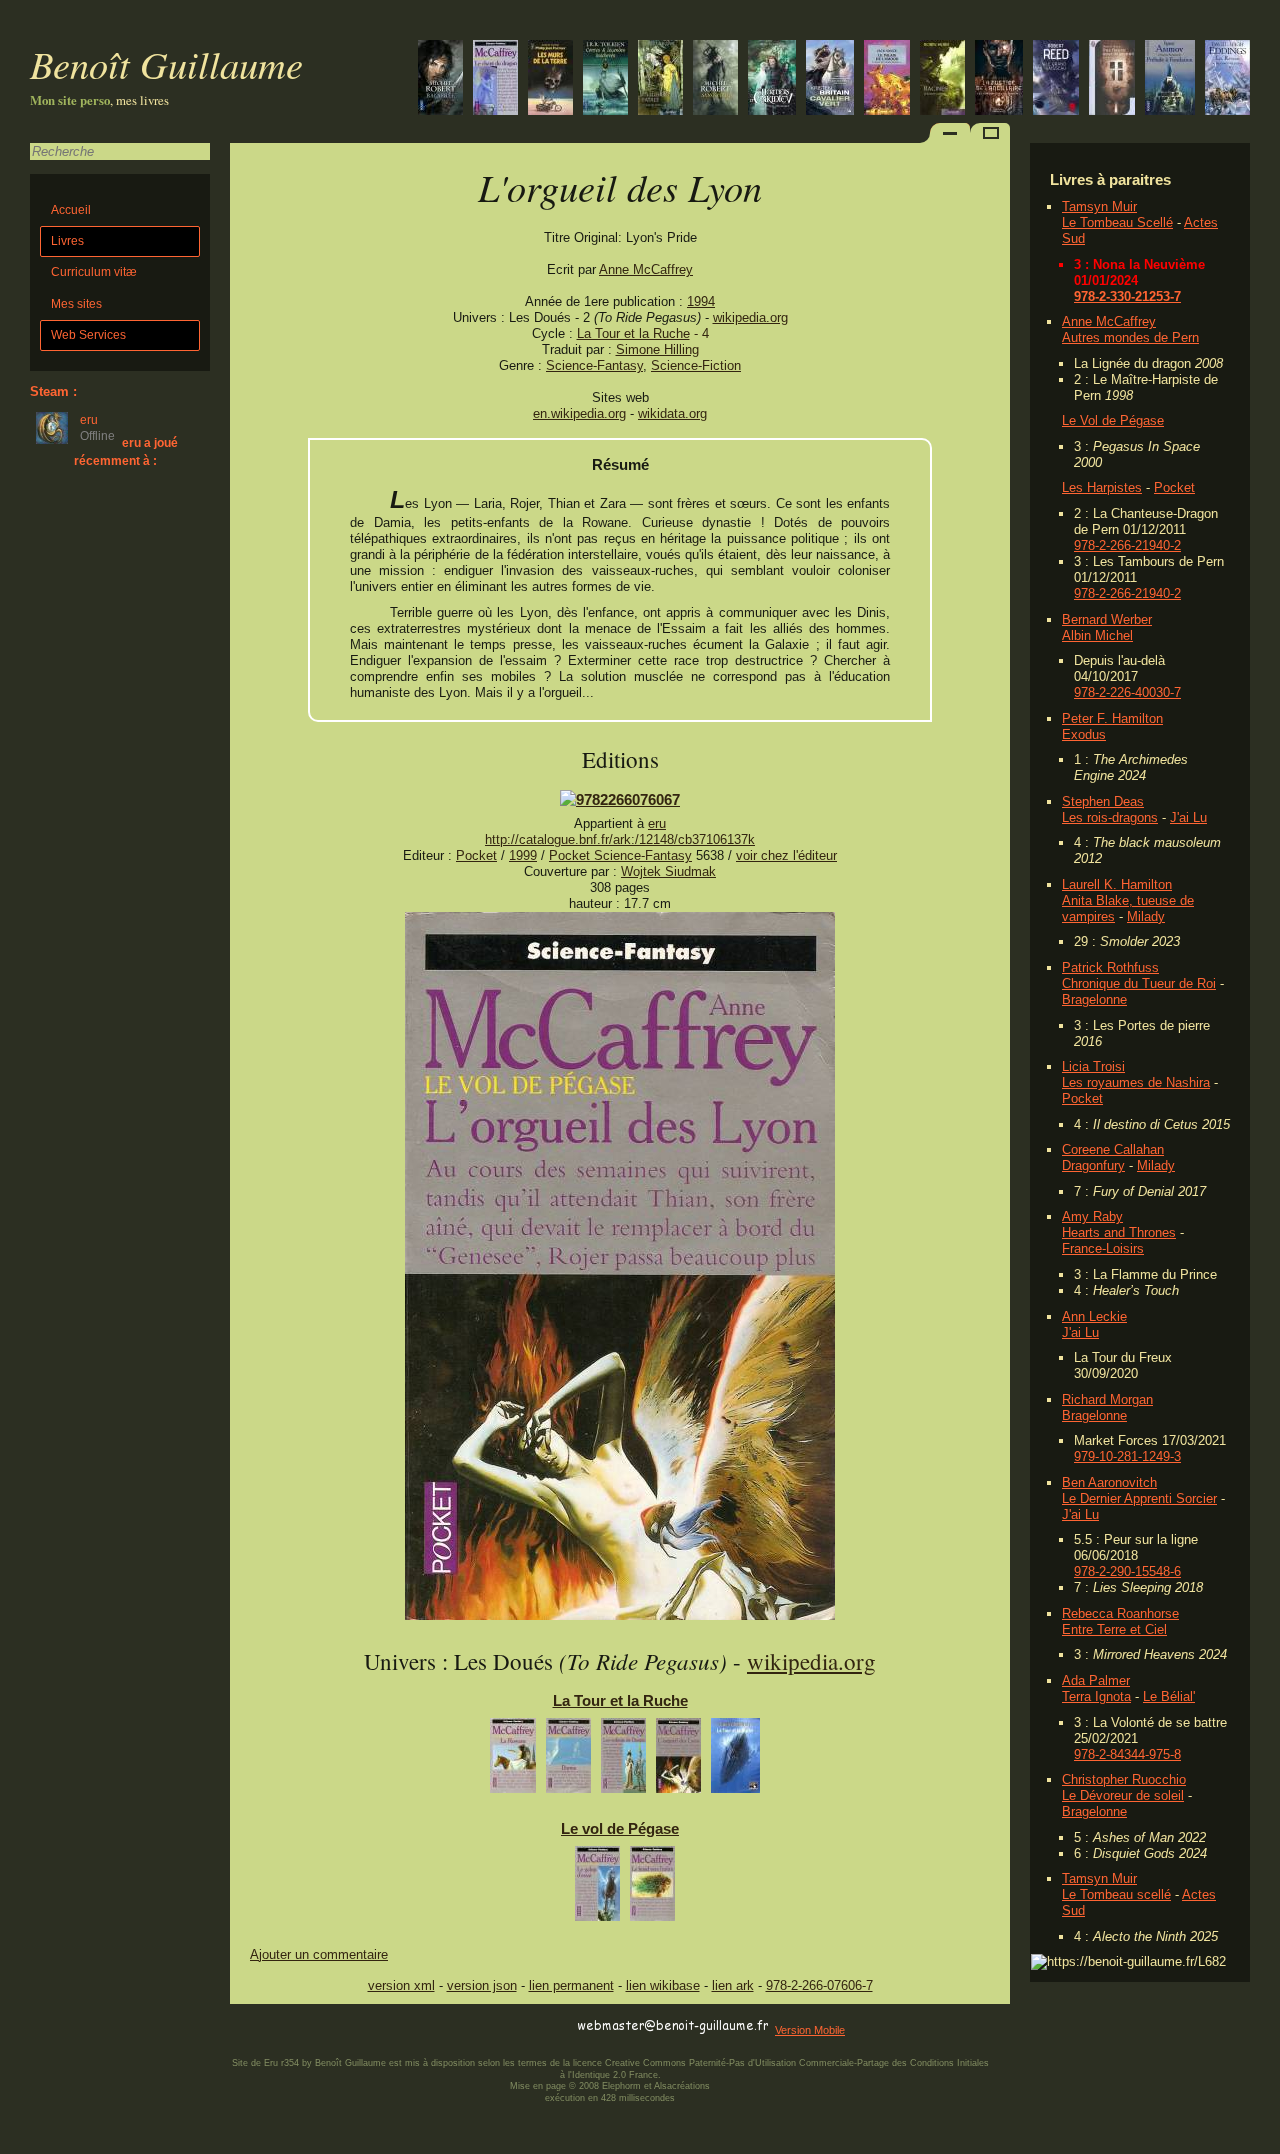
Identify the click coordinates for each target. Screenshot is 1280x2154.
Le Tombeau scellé (1116, 1894)
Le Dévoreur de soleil (1123, 1795)
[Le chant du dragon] (495, 79)
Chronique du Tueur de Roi (1139, 983)
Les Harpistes (1102, 487)
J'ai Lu (1188, 817)
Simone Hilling (657, 349)
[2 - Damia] (568, 1760)
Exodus (1084, 734)
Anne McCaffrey (1109, 321)
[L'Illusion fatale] (660, 79)
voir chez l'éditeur (786, 855)
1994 (701, 301)
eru (657, 823)
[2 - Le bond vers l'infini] (652, 1888)
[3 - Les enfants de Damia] (623, 1760)
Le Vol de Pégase (1113, 420)
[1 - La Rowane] (513, 1760)
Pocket (1174, 487)
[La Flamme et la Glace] (830, 79)
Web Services (88, 335)
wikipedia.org (750, 317)
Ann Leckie (1094, 1316)
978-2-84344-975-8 (1127, 1754)
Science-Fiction (696, 365)
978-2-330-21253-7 (1127, 296)
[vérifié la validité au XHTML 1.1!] (270, 2026)
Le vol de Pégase (620, 1828)
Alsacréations (682, 2086)
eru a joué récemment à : (126, 451)
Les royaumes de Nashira (1136, 1082)
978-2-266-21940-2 (1127, 545)
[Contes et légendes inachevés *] (605, 79)
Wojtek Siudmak (668, 871)
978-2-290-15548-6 (1127, 1571)
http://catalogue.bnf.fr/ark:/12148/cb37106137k (620, 839)
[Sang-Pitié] (715, 79)
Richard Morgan (1107, 1399)
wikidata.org (672, 413)
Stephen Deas (1103, 801)
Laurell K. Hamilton (1117, 884)
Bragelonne (1094, 999)
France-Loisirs (1103, 1248)
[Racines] (942, 79)
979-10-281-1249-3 (1127, 1456)
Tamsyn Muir (1099, 206)
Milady (1146, 916)
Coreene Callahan (1113, 1149)
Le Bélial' (1169, 1696)
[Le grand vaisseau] (1056, 79)
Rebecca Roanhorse (1120, 1613)
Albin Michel (1097, 635)
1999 (523, 855)
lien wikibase (663, 1985)
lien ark (733, 1985)
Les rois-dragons (1110, 817)
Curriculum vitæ (94, 272)
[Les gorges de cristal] (1227, 79)
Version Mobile (810, 2030)
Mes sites (76, 304)
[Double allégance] (772, 79)
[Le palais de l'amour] (887, 79)
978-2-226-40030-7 (1127, 692)
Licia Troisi (1093, 1066)
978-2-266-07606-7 (819, 1985)
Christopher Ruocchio (1124, 1779)
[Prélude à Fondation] (1170, 79)
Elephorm (621, 2086)
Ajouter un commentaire (319, 1954)
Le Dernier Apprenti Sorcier (1139, 1498)
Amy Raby (1092, 1216)
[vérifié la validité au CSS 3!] (357, 2026)
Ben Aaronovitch (1109, 1482)
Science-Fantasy (594, 365)
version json (482, 1985)
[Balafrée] (440, 79)
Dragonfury (1093, 1165)
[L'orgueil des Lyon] (620, 1615)
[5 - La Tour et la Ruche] (735, 1760)
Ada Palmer (1096, 1680)
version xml (401, 1985)
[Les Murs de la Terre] (550, 79)
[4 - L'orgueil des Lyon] (678, 1760)
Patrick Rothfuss (1110, 967)
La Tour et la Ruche (633, 333)
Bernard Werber (1107, 619)
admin (1260, 2141)
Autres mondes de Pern (1130, 337)
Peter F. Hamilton (1112, 718)
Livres (67, 241)
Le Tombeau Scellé (1117, 222)
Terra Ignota (1096, 1696)
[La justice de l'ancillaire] (999, 79)
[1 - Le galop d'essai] (597, 1888)
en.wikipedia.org (579, 413)
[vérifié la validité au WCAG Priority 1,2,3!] (444, 2026)
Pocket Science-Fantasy (620, 855)
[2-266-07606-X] (620, 799)
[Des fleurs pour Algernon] (1112, 79)
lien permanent (571, 1985)
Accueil (71, 210)
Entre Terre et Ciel (1114, 1629)
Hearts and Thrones (1119, 1232)
